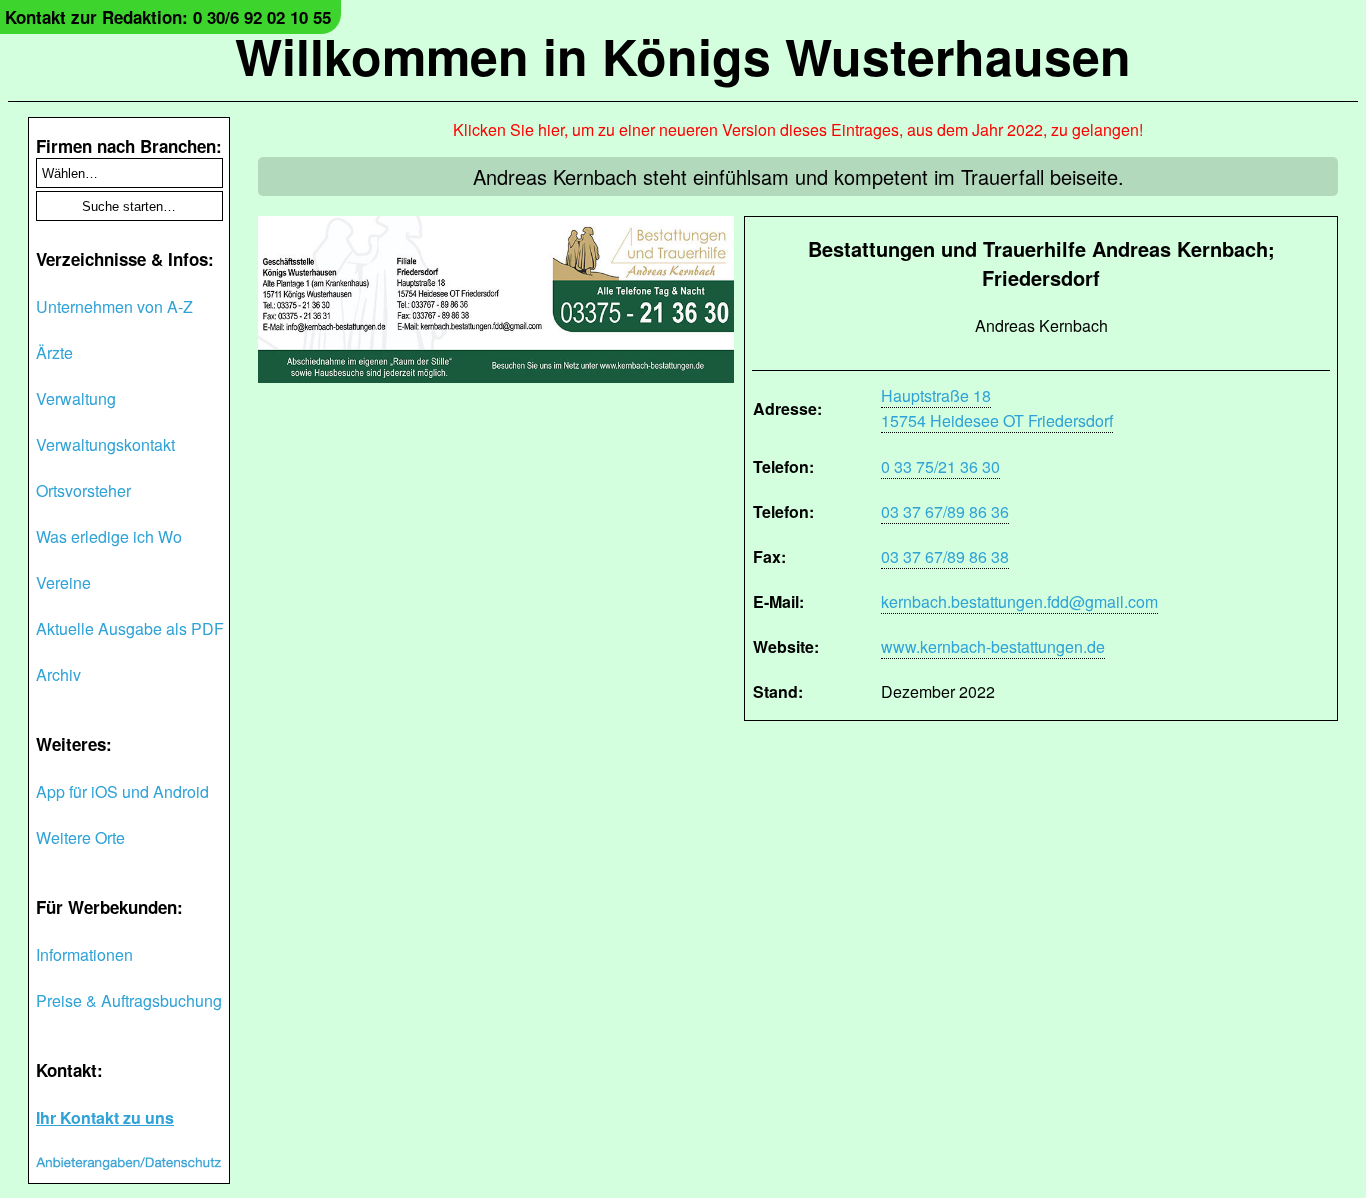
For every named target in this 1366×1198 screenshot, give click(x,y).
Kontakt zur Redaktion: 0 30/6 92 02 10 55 (168, 17)
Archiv (58, 674)
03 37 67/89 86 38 (945, 556)
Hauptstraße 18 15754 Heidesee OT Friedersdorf (997, 408)
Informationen (84, 954)
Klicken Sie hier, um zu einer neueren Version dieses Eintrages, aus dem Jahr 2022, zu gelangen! (798, 129)
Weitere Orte (80, 837)
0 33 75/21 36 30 (940, 466)
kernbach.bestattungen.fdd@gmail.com (1019, 601)
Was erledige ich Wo (109, 536)
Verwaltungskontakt (105, 444)
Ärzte (54, 352)
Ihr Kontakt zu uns (105, 1117)
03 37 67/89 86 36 (945, 511)
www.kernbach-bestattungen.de (993, 646)
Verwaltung (76, 398)
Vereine (63, 582)
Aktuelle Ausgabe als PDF (130, 628)
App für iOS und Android (122, 791)
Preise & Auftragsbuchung (129, 1000)
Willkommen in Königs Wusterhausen (683, 55)
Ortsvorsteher (83, 490)
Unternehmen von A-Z (114, 306)
